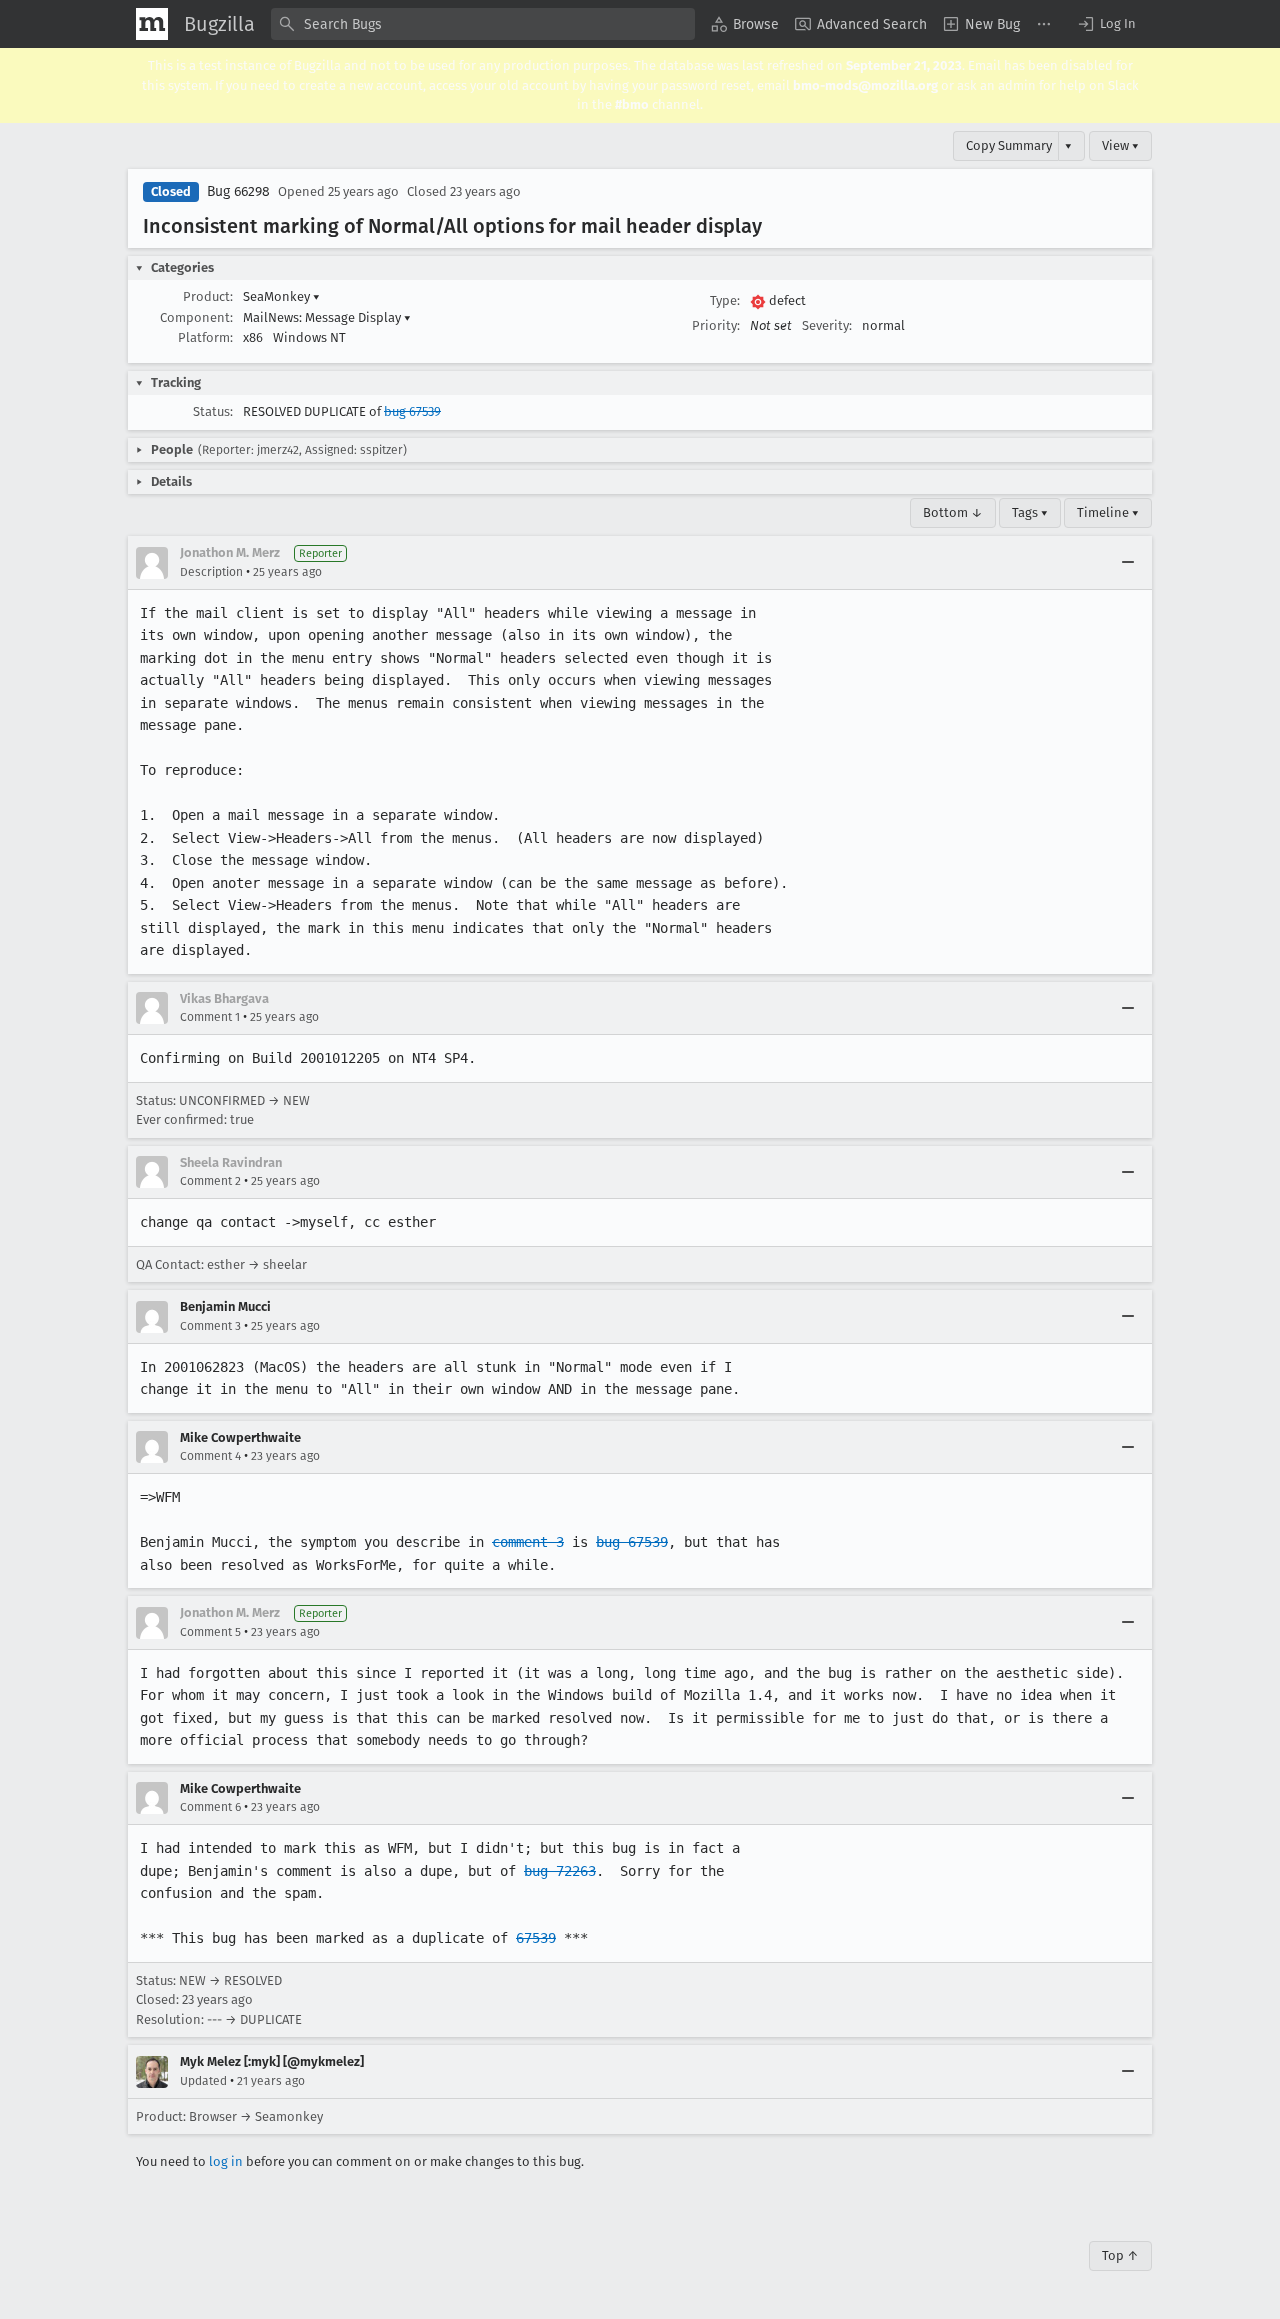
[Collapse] (1128, 563)
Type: (725, 300)
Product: (208, 296)
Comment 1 (210, 1017)
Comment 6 (210, 1807)
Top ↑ (1120, 2255)
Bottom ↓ (953, 512)
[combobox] (483, 24)
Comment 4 (210, 1456)
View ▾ (1120, 145)
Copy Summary (1009, 145)
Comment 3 (210, 1326)
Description (211, 572)
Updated (203, 2081)
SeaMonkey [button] (281, 296)
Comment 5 (210, 1632)
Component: (196, 317)
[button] (1106, 24)
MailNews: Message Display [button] (327, 317)
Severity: (827, 325)
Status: (213, 411)
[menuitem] (745, 24)
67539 (536, 1938)
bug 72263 (560, 1871)
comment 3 (528, 1542)
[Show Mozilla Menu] (152, 24)
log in (226, 2161)
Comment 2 (210, 1181)
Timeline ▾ (1108, 512)
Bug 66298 (238, 191)
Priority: (716, 325)
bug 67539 (412, 411)
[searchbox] (483, 24)
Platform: (205, 337)
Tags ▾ (1030, 512)
